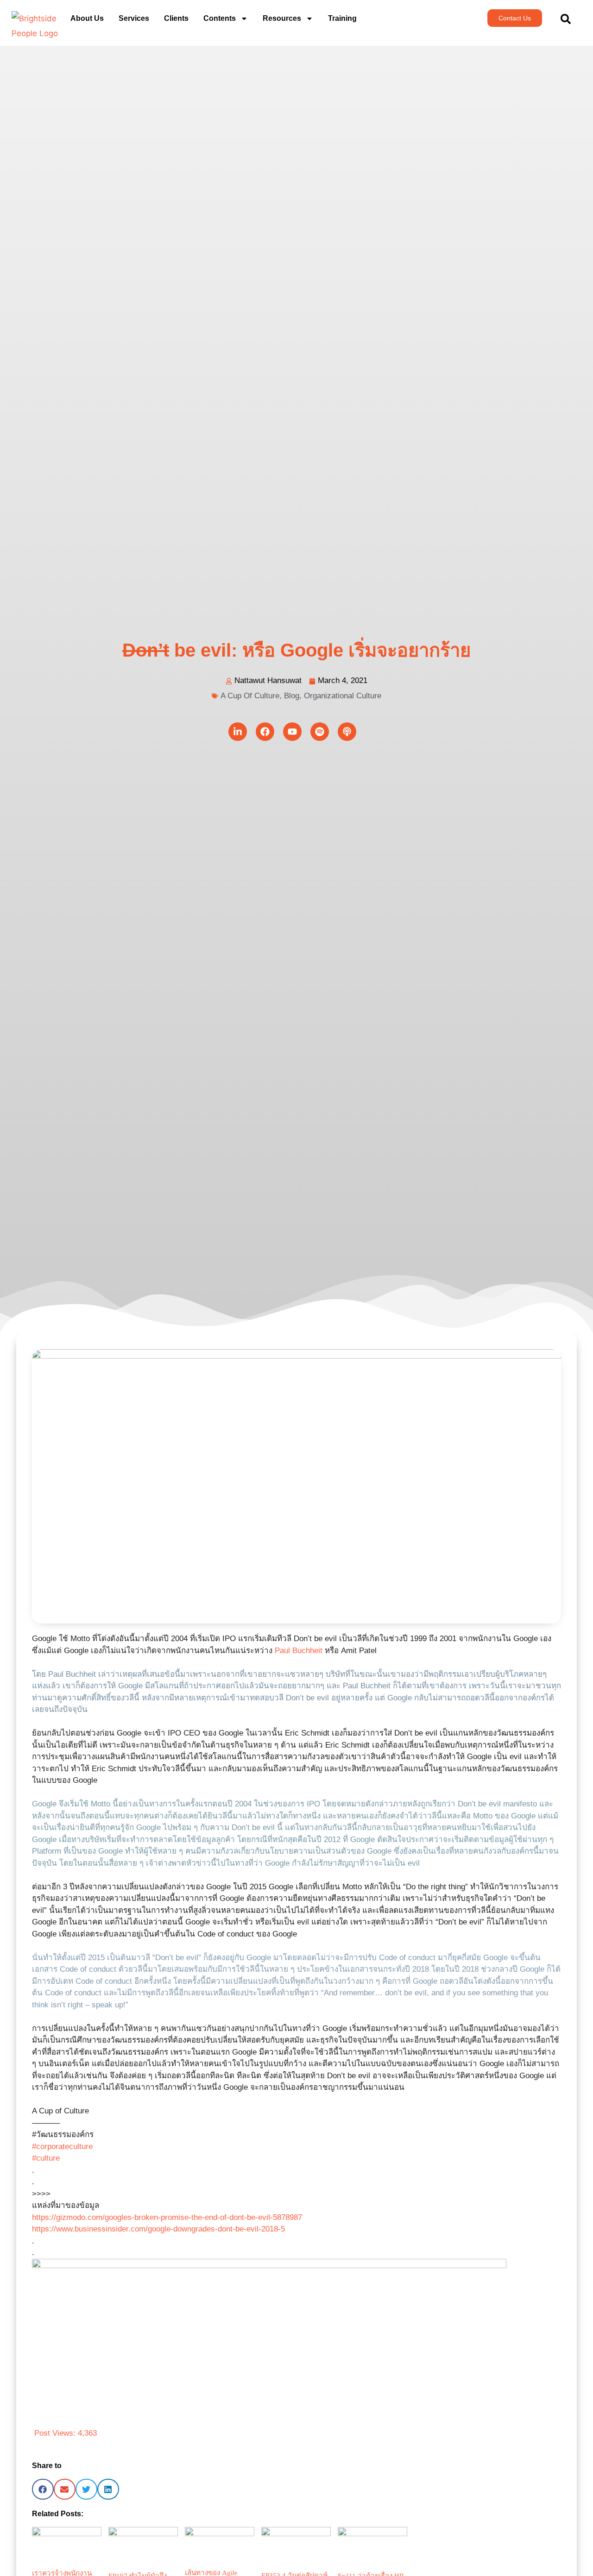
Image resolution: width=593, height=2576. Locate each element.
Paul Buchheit (299, 1651)
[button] (43, 2489)
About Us (87, 18)
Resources (282, 18)
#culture (46, 2158)
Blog (292, 696)
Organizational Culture (343, 696)
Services (134, 18)
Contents (220, 18)
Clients (176, 18)
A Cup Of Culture (250, 696)
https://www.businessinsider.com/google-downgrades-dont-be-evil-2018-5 (158, 2229)
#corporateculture (62, 2147)
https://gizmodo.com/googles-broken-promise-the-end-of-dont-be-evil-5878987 (167, 2217)
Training (342, 18)
